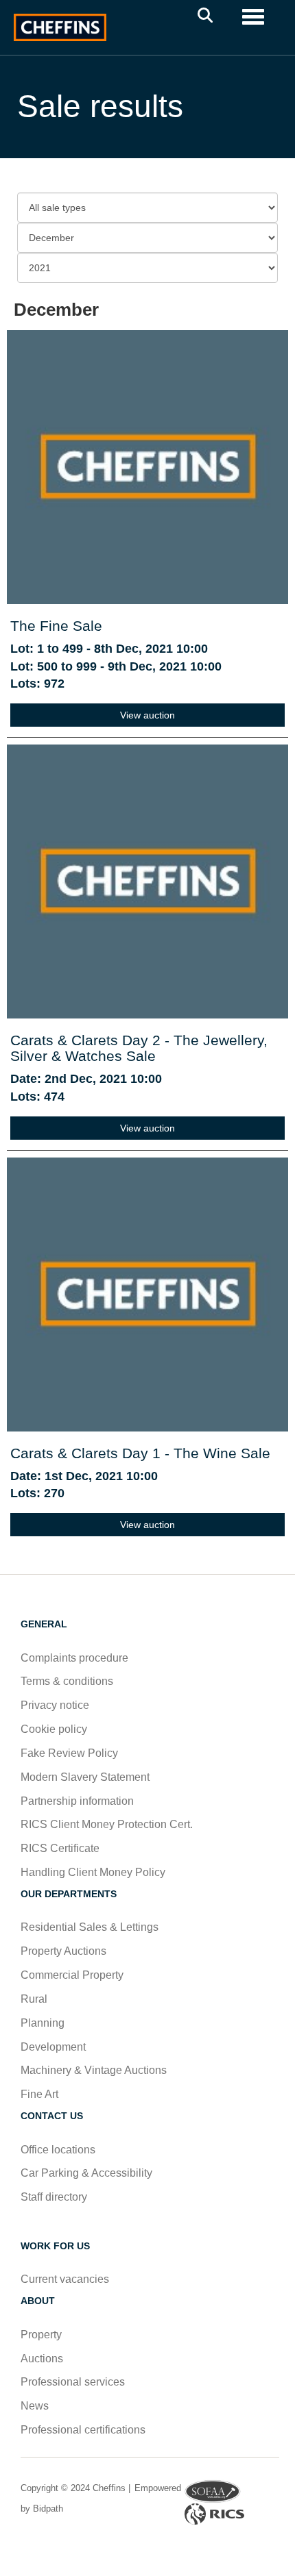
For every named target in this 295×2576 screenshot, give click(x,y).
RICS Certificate (60, 1848)
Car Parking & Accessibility (86, 2173)
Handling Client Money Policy (93, 1872)
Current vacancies (65, 2279)
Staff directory (54, 2197)
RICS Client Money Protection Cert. (107, 1824)
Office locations (59, 2150)
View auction (147, 715)
